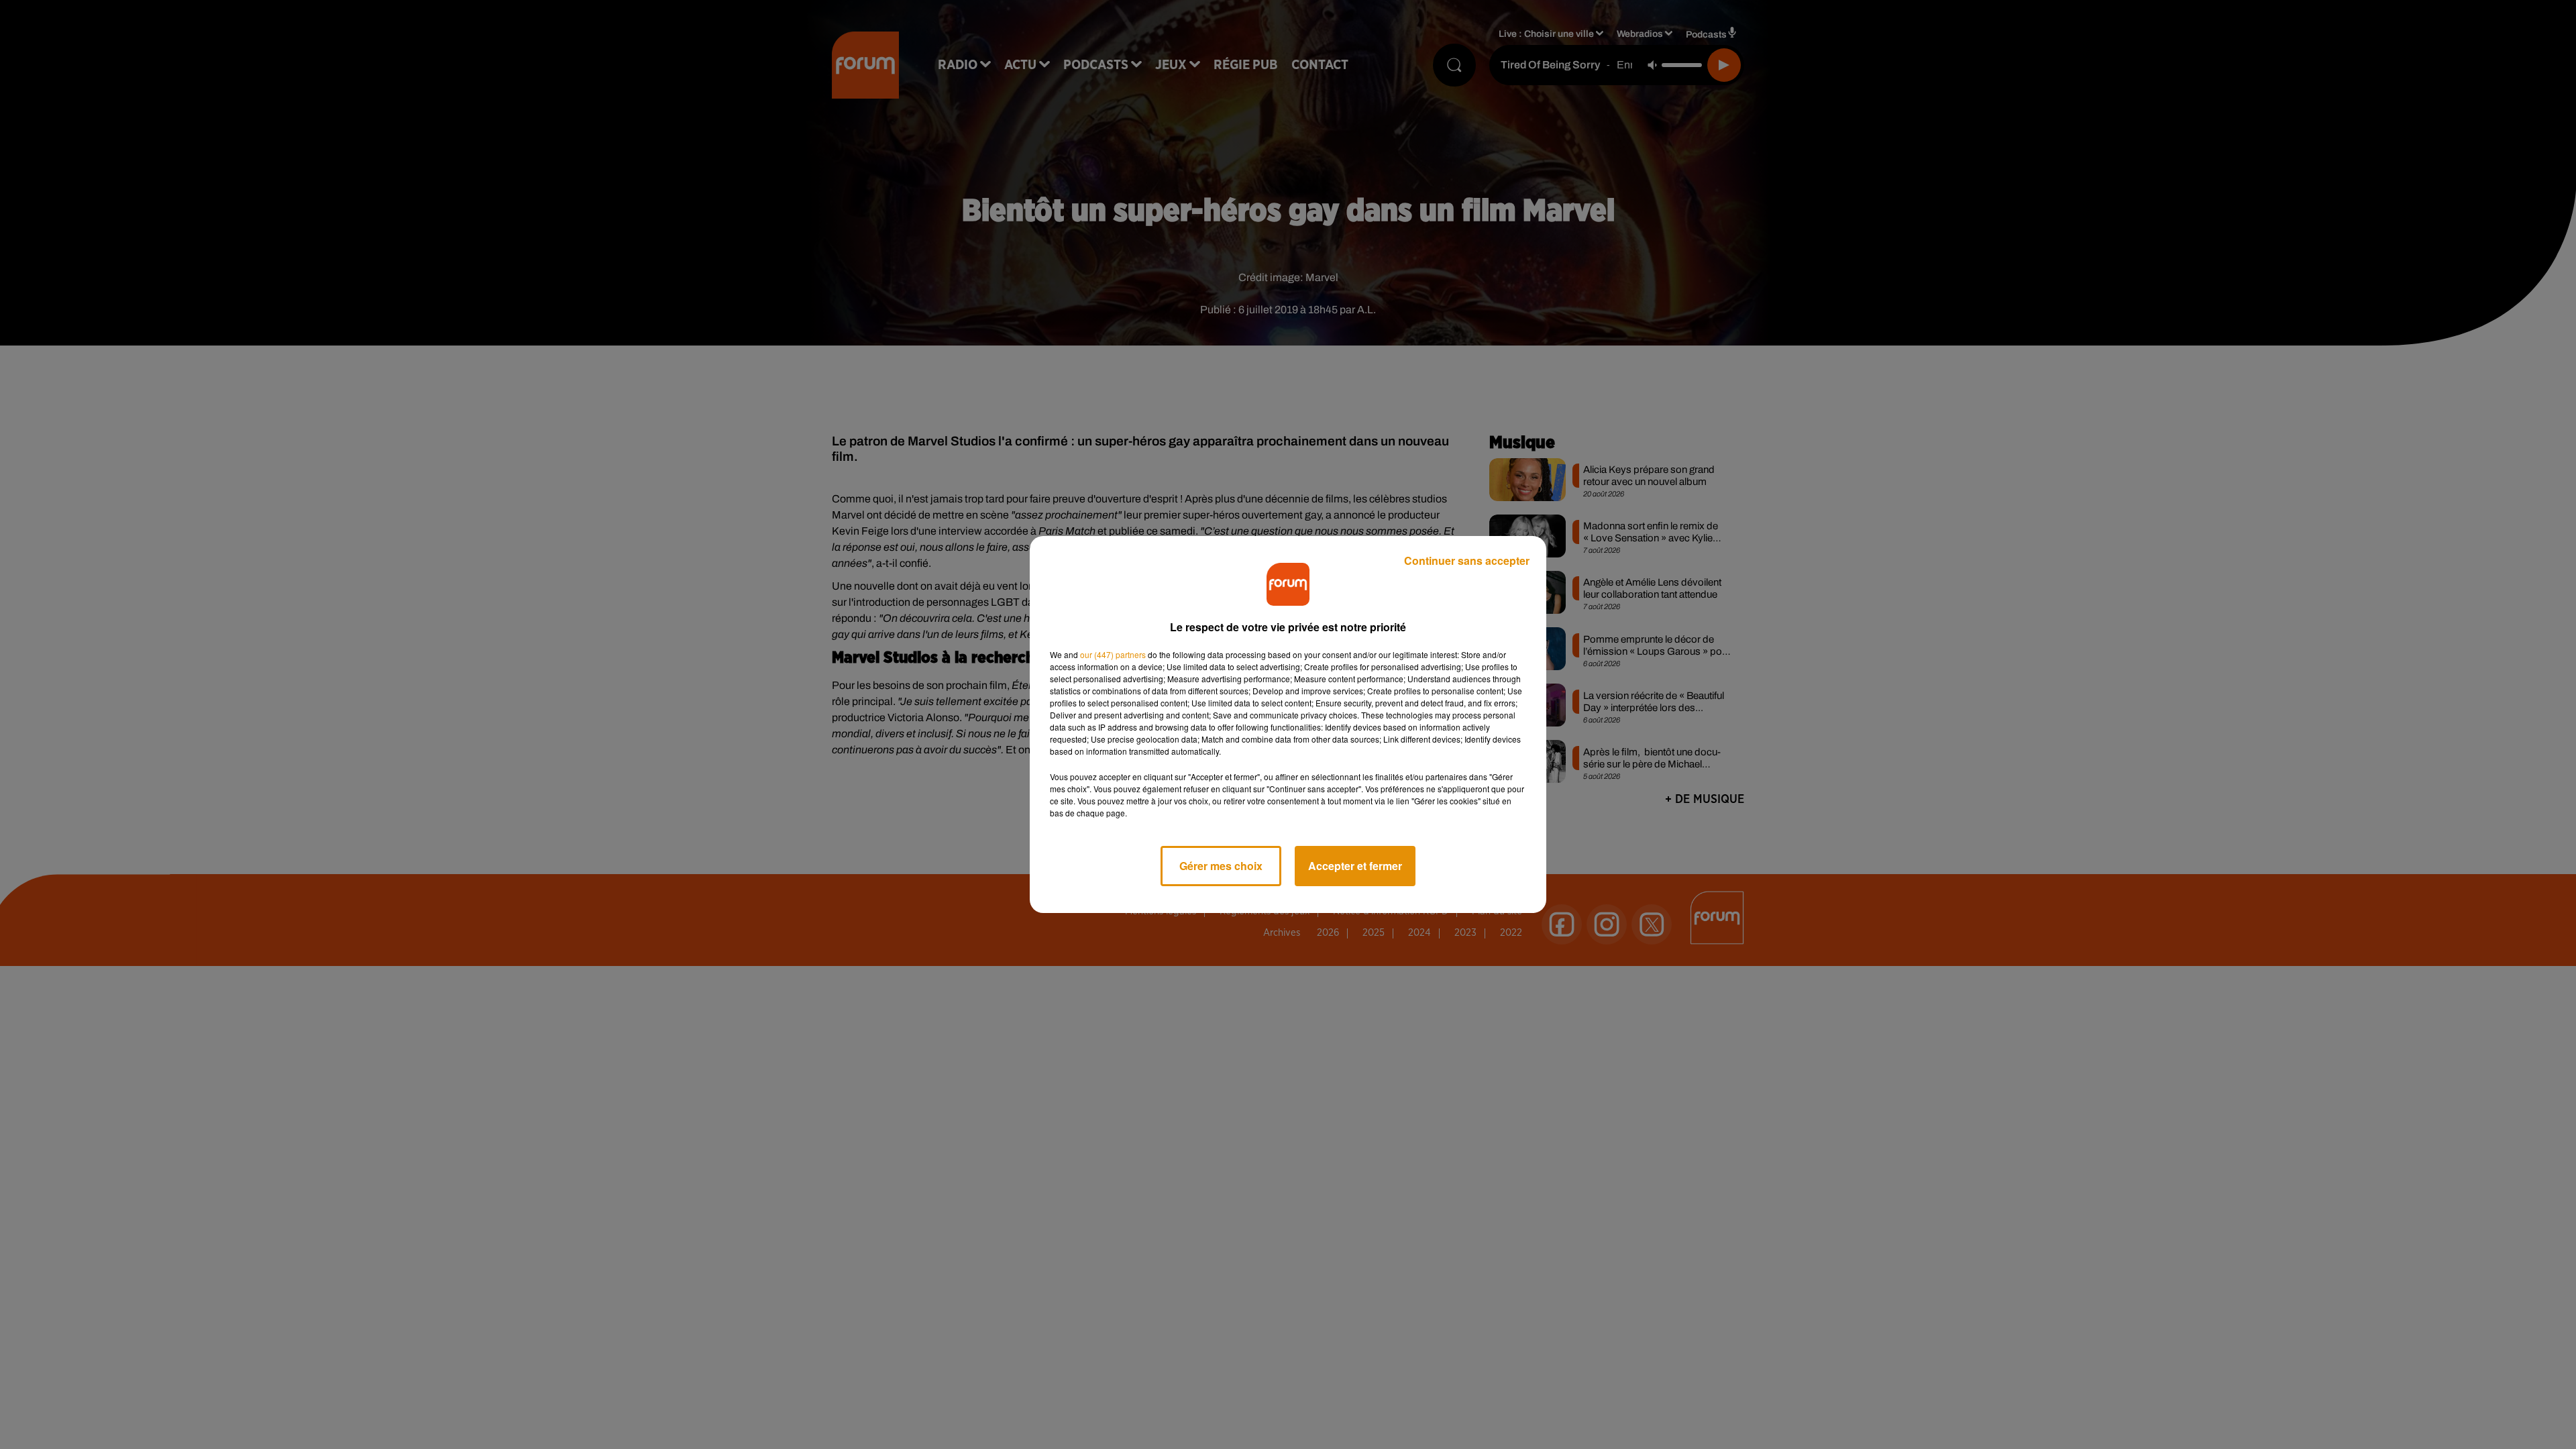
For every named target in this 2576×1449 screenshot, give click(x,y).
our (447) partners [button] (1113, 654)
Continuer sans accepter (1467, 560)
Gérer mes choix (1221, 866)
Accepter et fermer (1355, 866)
